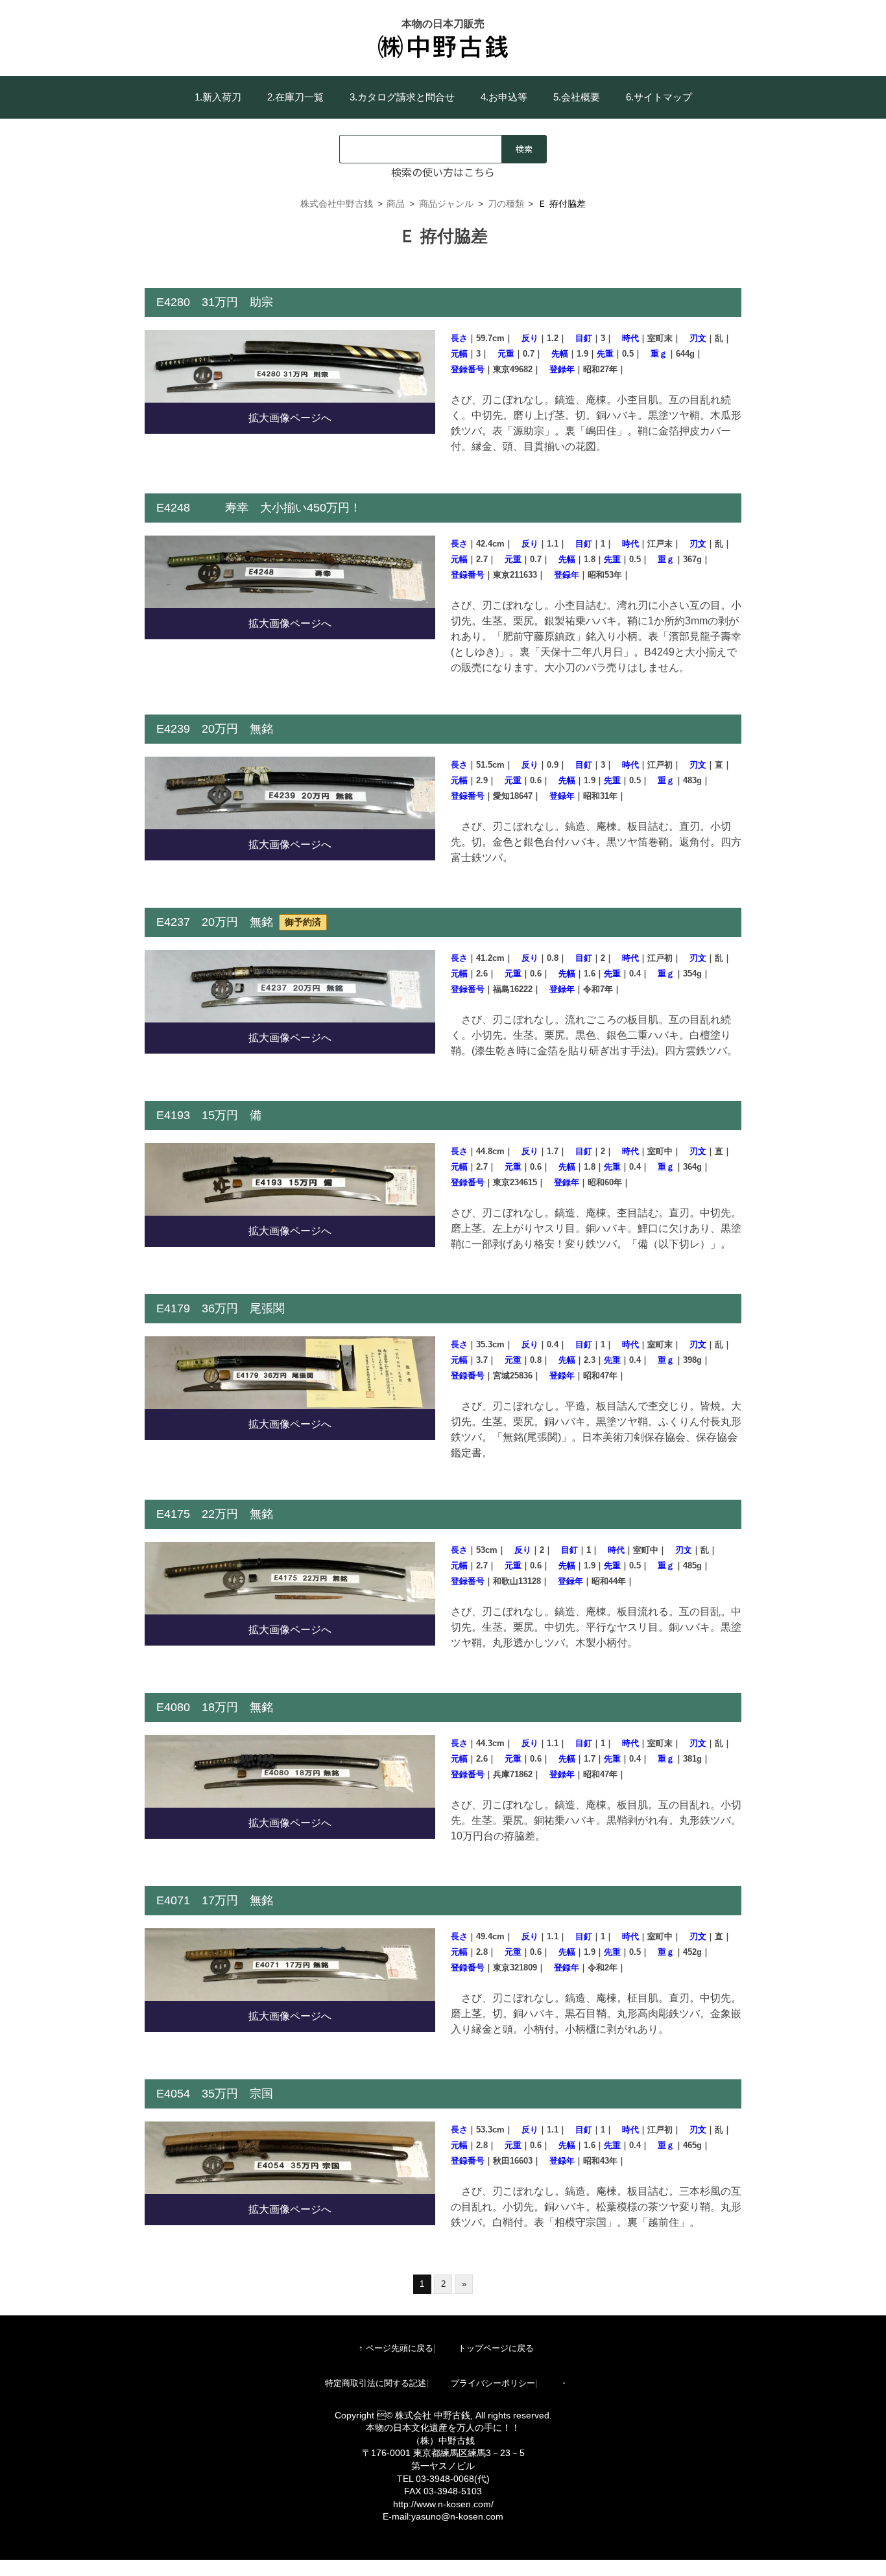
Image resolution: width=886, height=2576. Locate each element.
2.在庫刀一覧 (295, 97)
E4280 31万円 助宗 (215, 302)
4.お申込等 (504, 97)
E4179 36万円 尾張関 (221, 1308)
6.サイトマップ (659, 97)
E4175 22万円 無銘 (215, 1514)
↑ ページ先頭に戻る (396, 2348)
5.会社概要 (577, 97)
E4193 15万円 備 (209, 1115)
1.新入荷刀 (218, 97)
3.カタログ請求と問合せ (402, 97)
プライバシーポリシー (493, 2383)
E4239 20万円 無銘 (215, 729)
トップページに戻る (496, 2348)
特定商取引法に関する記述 (376, 2383)
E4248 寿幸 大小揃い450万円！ (259, 508)
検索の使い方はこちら (443, 172)
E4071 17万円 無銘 (215, 1900)
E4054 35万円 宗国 (215, 2094)
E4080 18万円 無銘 (221, 1707)
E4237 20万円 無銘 (239, 922)
